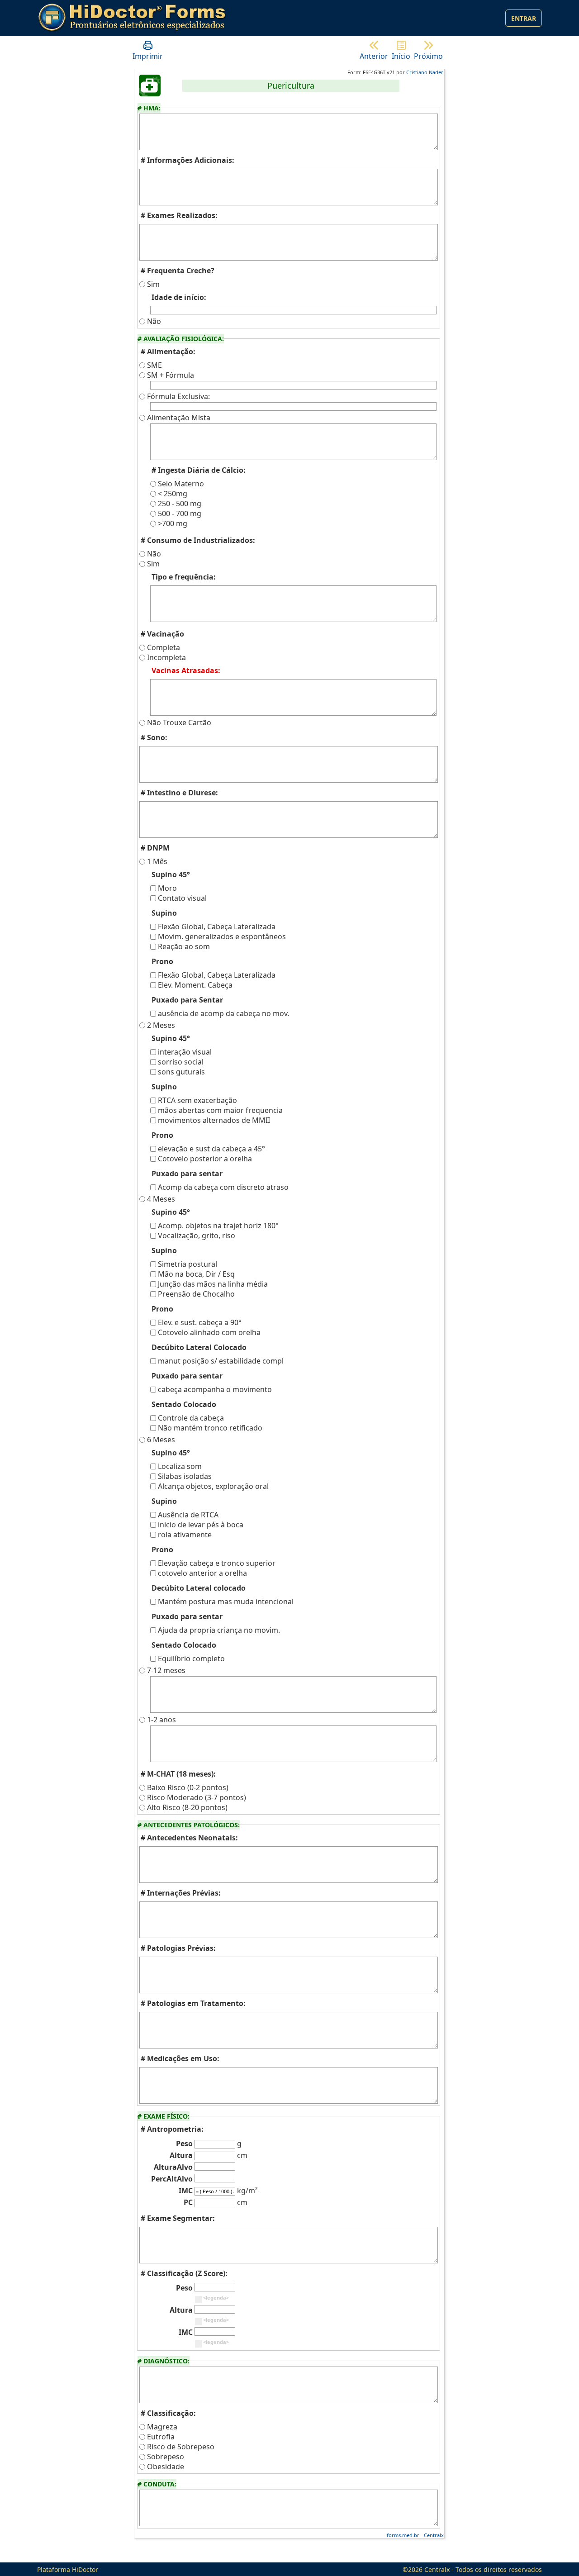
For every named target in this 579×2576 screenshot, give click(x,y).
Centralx (434, 2535)
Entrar (524, 18)
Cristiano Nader (425, 72)
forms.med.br (403, 2535)
